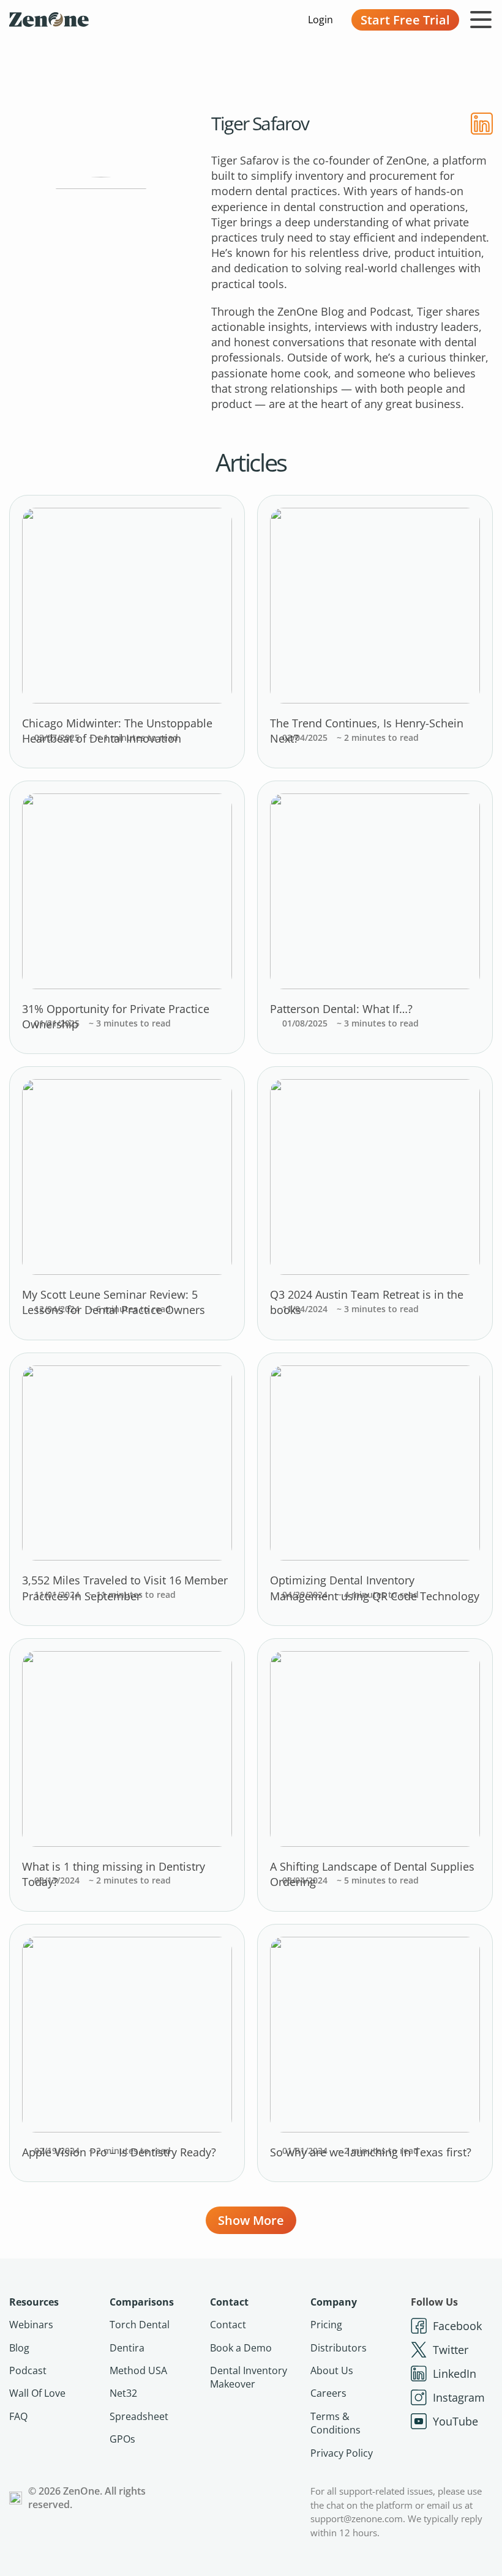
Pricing (326, 2325)
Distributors (339, 2348)
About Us (332, 2370)
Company (334, 2302)
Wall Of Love (37, 2393)
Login (320, 20)
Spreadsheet (139, 2416)
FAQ (18, 2416)
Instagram (459, 2397)
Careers (328, 2393)
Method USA (138, 2370)
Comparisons (142, 2302)
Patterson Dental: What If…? (341, 1009)
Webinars (31, 2325)
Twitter (451, 2350)
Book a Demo (241, 2348)
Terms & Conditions (335, 2423)
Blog (19, 2348)
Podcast (28, 2370)
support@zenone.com (357, 2518)
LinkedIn (455, 2374)
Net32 (123, 2393)
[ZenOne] (49, 20)
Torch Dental (140, 2325)
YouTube (455, 2421)
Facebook (457, 2326)
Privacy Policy (342, 2453)
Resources (34, 2302)
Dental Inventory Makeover (249, 2377)
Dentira (127, 2348)
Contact (229, 2302)
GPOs (122, 2439)
